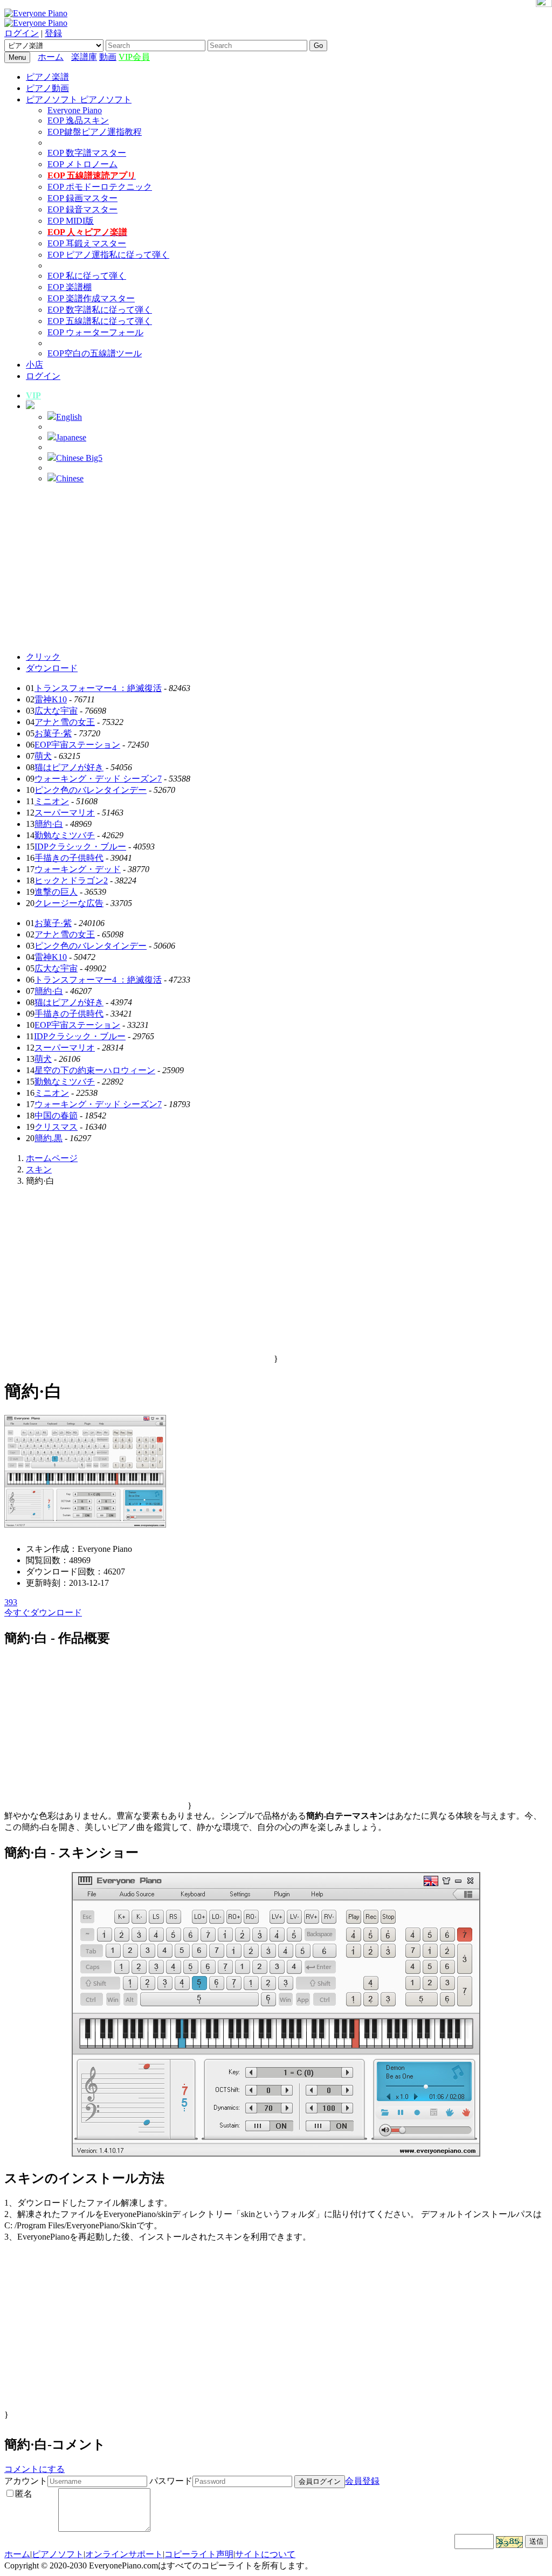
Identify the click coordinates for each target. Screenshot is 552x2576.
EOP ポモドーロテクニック (100, 187)
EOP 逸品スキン (78, 120)
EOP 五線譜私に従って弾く (100, 321)
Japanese (71, 437)
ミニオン (52, 801)
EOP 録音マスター (82, 209)
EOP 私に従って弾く (87, 276)
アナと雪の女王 (65, 722)
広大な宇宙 (56, 711)
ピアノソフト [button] (53, 99)
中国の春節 (56, 1116)
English (69, 417)
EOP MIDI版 (71, 221)
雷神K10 (51, 699)
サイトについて (265, 2554)
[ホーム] (68, 57)
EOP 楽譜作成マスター (91, 298)
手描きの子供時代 (69, 858)
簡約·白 (49, 824)
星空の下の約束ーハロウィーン (95, 1070)
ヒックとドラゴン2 (71, 880)
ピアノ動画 (47, 88)
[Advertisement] (276, 568)
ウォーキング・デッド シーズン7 (98, 779)
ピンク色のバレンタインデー (91, 790)
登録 (53, 33)
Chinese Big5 (79, 458)
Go (318, 46)
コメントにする (34, 2469)
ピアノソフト (58, 2554)
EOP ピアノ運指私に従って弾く (108, 255)
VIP (33, 395)
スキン (39, 1169)
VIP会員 (134, 57)
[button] (30, 406)
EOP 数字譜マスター (87, 153)
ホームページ (52, 1158)
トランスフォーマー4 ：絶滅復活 (98, 688)
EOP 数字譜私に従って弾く (100, 310)
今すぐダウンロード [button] (43, 1612)
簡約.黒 (49, 1138)
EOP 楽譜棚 (70, 287)
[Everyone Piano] (36, 13)
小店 (34, 365)
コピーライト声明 (199, 2554)
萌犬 (43, 756)
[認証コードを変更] (509, 2542)
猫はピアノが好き (69, 767)
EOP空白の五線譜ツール (95, 353)
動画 (108, 57)
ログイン (22, 33)
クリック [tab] (43, 657)
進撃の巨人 (56, 892)
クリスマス (56, 1127)
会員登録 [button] (362, 2481)
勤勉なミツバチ (65, 835)
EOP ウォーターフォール (95, 332)
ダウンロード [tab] (52, 668)
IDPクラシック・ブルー (80, 847)
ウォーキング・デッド (78, 869)
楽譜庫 (84, 57)
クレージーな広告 (69, 903)
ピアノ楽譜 (47, 77)
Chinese (70, 478)
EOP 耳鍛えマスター (87, 243)
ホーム (51, 57)
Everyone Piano (75, 110)
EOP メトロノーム (82, 164)
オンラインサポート (124, 2554)
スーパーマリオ (65, 813)
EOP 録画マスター (82, 198)
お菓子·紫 (53, 733)
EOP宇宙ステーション (77, 745)
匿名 (24, 2494)
